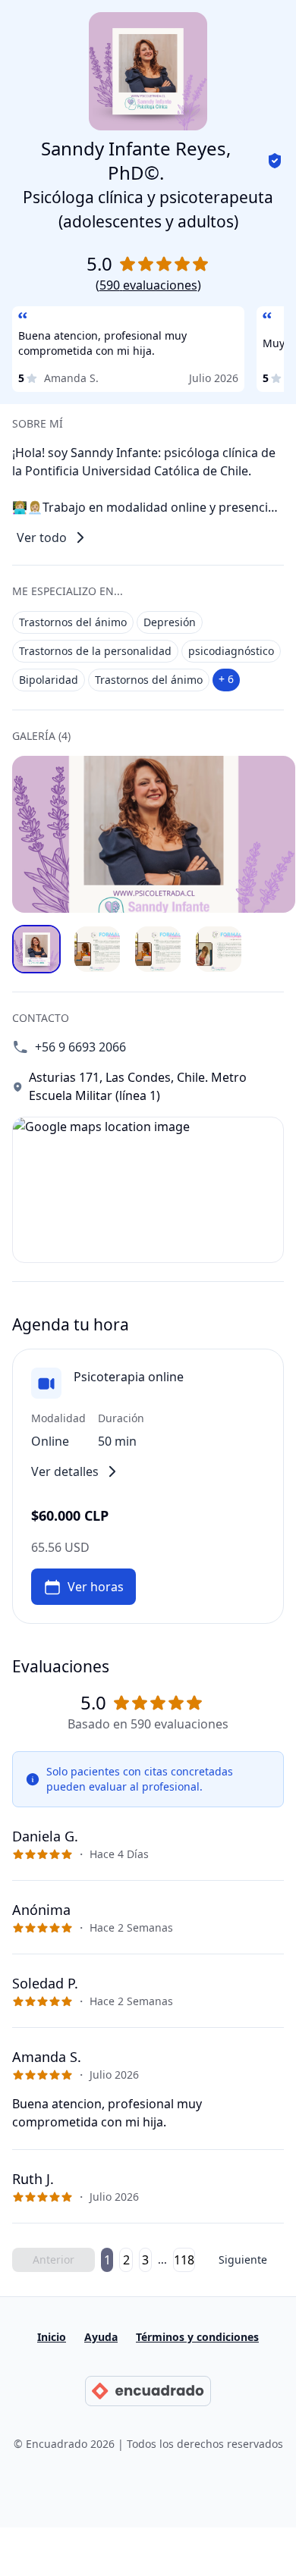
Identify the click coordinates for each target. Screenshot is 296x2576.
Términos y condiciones (197, 2337)
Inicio (52, 2337)
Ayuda (101, 2337)
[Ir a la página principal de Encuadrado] (148, 2391)
